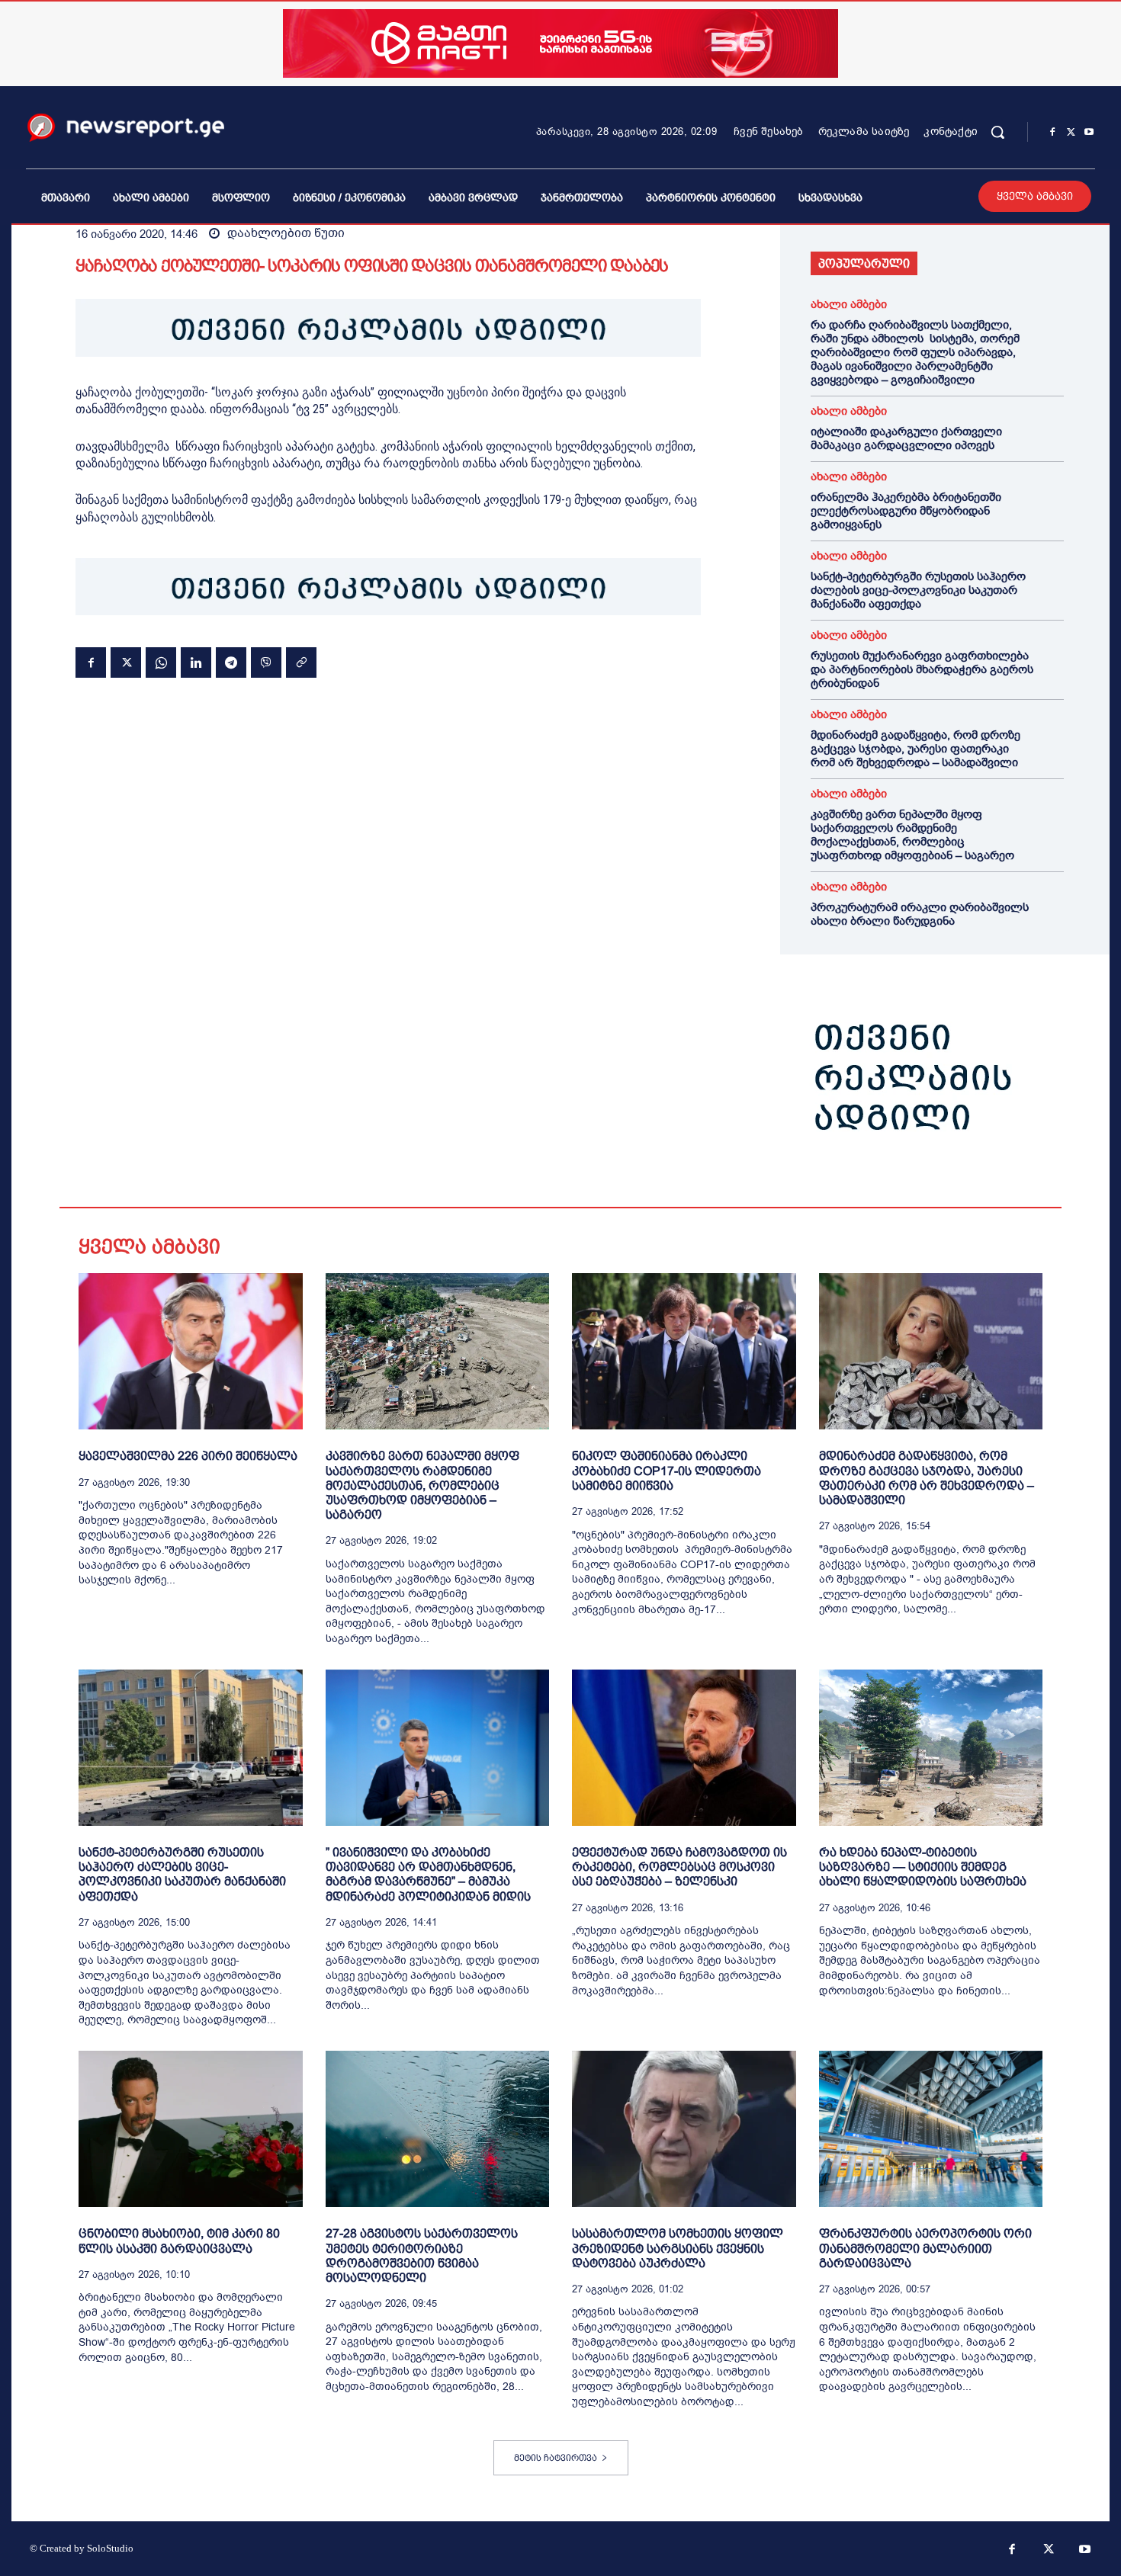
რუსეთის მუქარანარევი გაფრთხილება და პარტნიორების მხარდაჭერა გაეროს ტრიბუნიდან (922, 669)
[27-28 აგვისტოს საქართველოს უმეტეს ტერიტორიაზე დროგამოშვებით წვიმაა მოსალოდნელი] (438, 2129)
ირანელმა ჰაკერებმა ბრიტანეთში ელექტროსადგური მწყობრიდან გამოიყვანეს (906, 511)
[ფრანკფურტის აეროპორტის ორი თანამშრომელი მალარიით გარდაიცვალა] (931, 2129)
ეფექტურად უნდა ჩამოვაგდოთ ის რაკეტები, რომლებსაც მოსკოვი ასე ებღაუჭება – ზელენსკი (679, 1867)
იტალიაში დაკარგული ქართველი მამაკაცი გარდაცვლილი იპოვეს (906, 438)
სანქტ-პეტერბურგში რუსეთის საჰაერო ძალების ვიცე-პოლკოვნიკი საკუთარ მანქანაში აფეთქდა (918, 590)
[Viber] (266, 662)
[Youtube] (1089, 133)
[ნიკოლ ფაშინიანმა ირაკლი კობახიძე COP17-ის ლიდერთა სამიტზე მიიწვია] (684, 1351)
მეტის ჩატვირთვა (556, 2458)
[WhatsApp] (161, 662)
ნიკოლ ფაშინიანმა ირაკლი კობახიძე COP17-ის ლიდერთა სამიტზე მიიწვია (666, 1470)
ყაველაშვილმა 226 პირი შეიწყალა (188, 1456)
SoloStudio (110, 2548)
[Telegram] (231, 662)
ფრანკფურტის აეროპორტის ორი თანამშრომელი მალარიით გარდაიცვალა (925, 2248)
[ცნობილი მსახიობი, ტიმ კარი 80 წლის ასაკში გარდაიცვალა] (191, 2129)
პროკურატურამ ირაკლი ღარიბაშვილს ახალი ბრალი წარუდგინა (920, 914)
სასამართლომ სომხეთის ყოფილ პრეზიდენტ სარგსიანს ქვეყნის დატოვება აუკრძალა (678, 2248)
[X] (1071, 133)
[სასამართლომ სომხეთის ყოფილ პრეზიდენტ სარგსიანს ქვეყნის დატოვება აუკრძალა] (684, 2129)
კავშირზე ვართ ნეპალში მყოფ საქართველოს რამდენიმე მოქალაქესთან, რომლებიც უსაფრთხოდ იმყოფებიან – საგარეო (912, 835)
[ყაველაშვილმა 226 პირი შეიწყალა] (191, 1351)
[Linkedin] (196, 662)
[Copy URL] (301, 662)
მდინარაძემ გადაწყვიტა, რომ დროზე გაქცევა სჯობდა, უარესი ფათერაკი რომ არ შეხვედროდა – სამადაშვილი (915, 749)
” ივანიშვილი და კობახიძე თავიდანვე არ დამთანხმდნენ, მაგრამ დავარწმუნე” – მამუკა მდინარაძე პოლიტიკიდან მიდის (428, 1874)
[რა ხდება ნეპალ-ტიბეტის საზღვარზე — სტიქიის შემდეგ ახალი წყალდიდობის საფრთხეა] (931, 1748)
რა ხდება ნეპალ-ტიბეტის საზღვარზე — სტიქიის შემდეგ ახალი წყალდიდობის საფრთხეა (923, 1867)
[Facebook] (1052, 133)
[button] (997, 132)
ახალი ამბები (849, 305)
